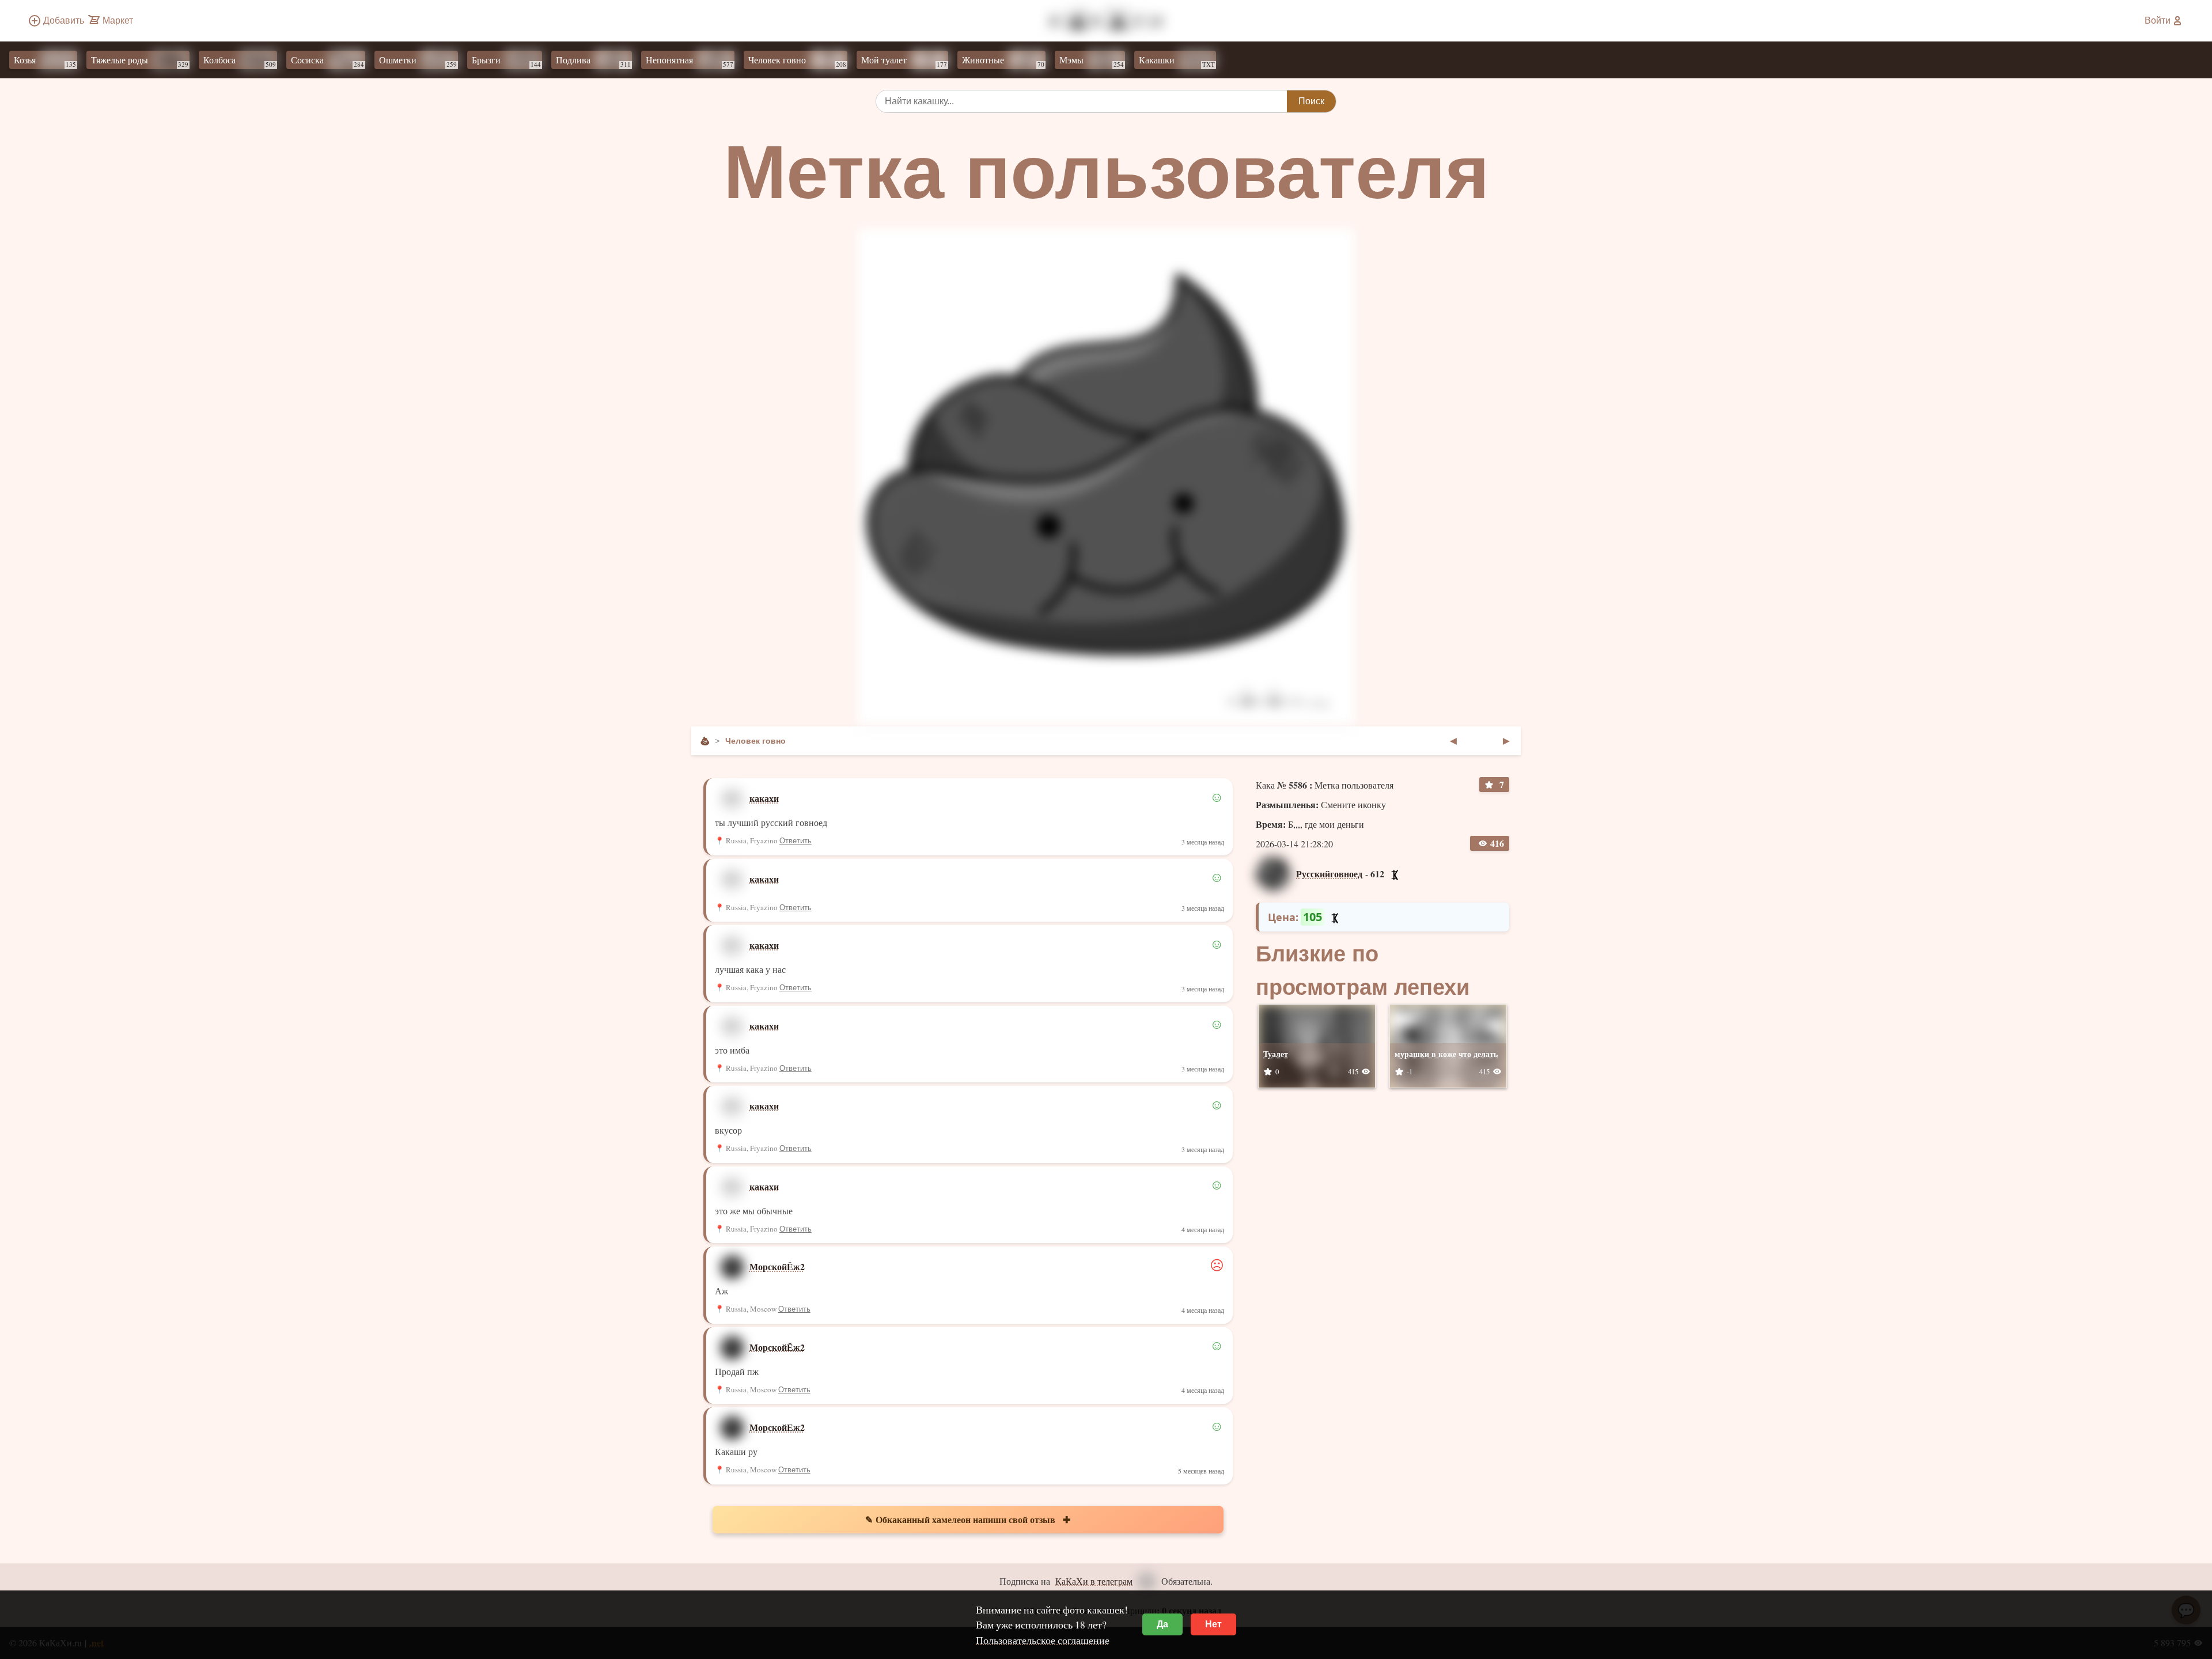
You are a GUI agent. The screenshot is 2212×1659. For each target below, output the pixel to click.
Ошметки (418, 61)
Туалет (1276, 1054)
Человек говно (797, 61)
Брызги (506, 61)
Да (1162, 1624)
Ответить (796, 841)
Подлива (593, 61)
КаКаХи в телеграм (1094, 1581)
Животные (1003, 61)
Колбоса (240, 61)
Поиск (1311, 101)
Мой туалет (904, 61)
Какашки (1177, 61)
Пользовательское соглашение (1043, 1640)
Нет (1213, 1624)
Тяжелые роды (140, 61)
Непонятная (690, 61)
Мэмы (1092, 61)
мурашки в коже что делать (1446, 1054)
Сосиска (327, 61)
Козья (45, 61)
